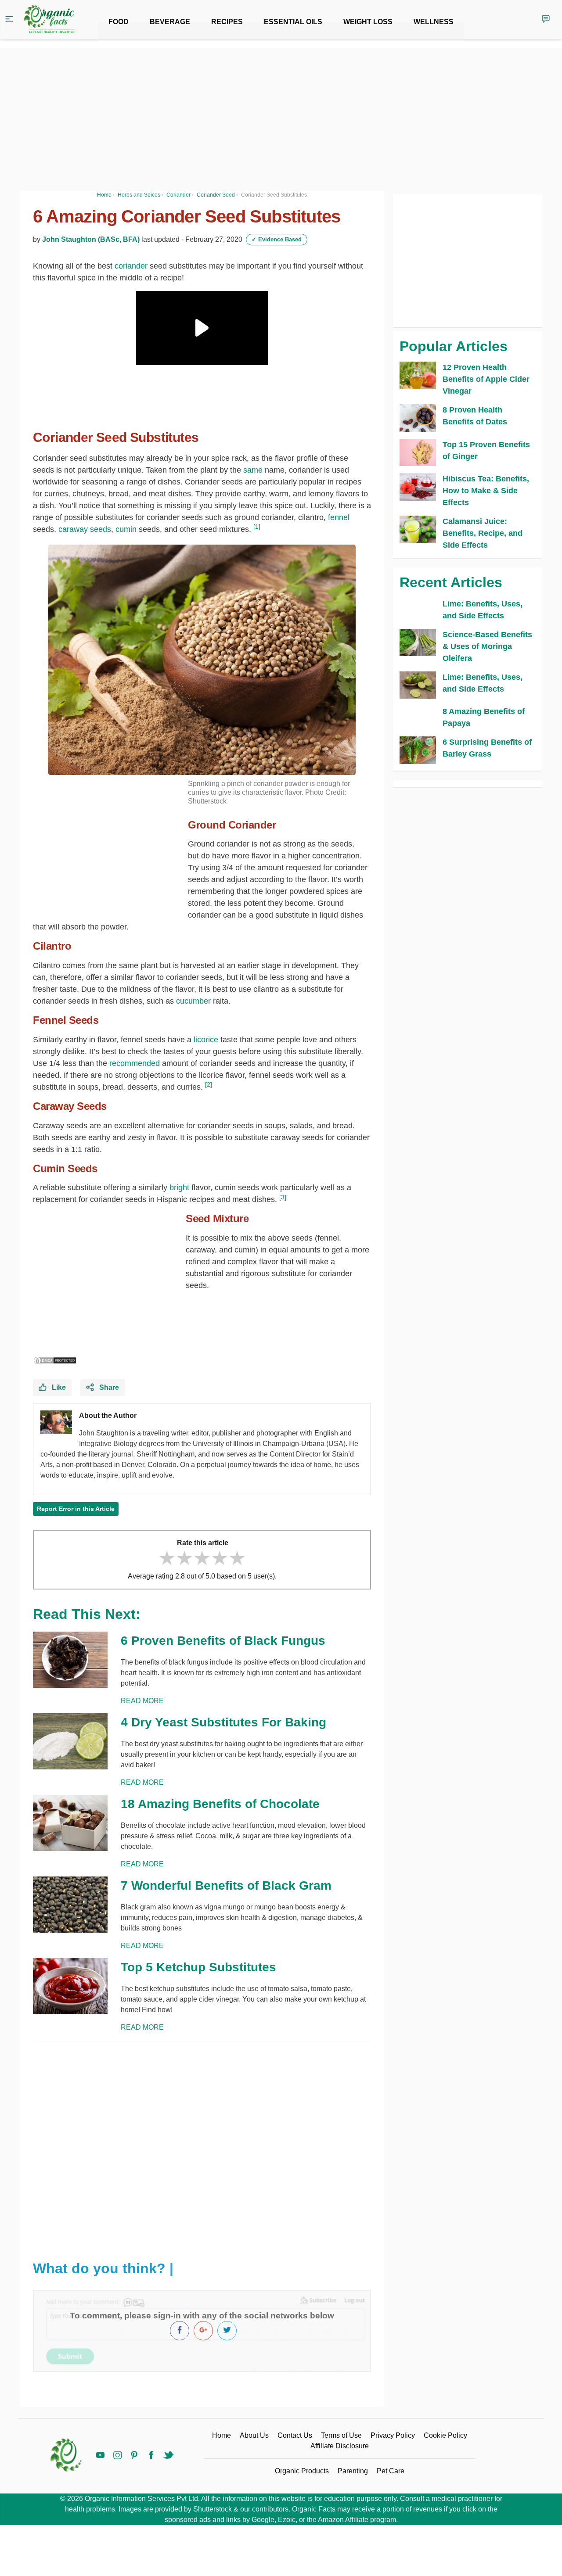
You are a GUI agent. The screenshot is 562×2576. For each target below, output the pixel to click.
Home (222, 2435)
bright (179, 1188)
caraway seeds (85, 529)
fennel (339, 517)
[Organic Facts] (49, 20)
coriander (131, 266)
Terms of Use (341, 2435)
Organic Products (302, 2471)
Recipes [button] (227, 22)
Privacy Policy (393, 2435)
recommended (135, 1063)
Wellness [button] (434, 22)
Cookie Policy (445, 2435)
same (253, 470)
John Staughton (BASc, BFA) (91, 239)
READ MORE (142, 1701)
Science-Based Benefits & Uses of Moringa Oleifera (487, 646)
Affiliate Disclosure (340, 2446)
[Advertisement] (202, 2143)
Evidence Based (277, 239)
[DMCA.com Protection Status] (55, 1360)
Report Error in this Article (76, 1509)
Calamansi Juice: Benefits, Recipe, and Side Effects (483, 533)
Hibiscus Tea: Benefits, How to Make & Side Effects (486, 491)
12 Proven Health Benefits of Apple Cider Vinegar (486, 379)
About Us (254, 2435)
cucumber (193, 1001)
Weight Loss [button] (368, 22)
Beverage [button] (170, 22)
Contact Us (295, 2435)
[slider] (202, 1558)
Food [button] (119, 22)
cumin (126, 529)
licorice (206, 1040)
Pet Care (391, 2471)
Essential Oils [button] (293, 22)
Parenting (353, 2471)
